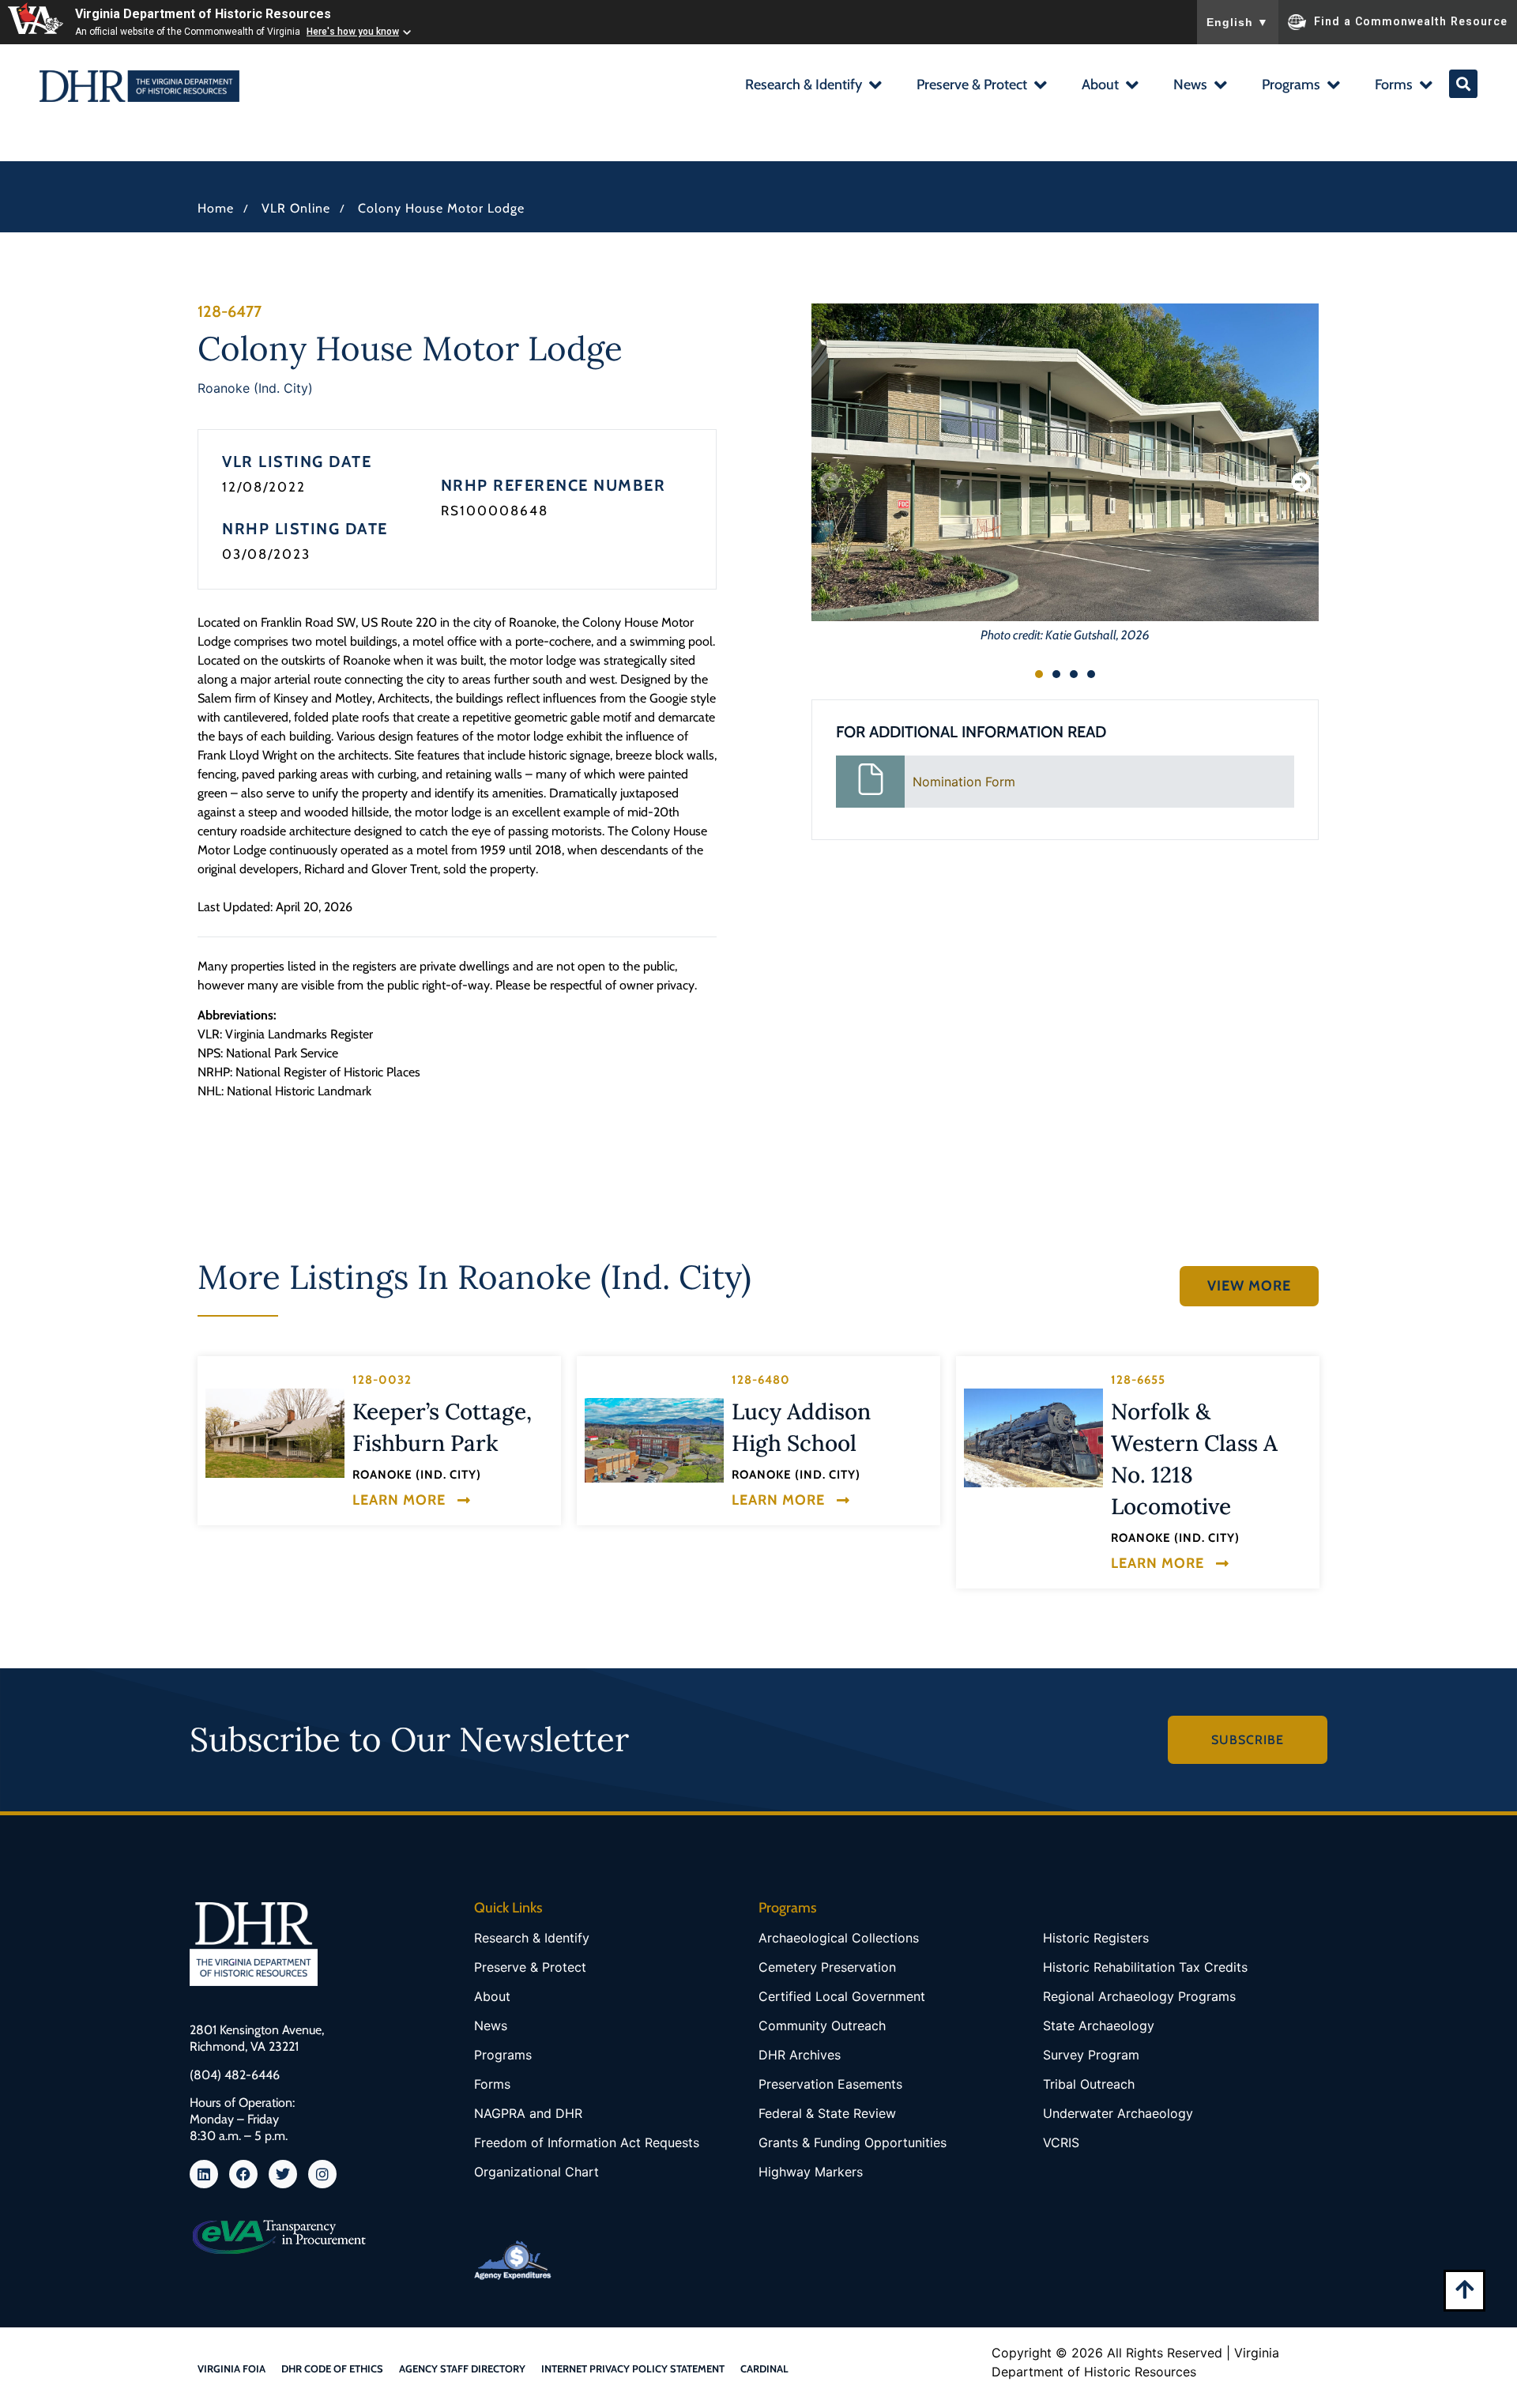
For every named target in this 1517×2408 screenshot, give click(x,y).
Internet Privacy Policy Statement (633, 2368)
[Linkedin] (204, 2174)
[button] (813, 87)
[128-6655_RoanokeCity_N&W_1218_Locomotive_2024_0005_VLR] (1033, 1438)
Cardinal (764, 2368)
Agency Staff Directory (462, 2368)
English (1238, 22)
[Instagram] (322, 2174)
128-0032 (382, 1380)
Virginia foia (232, 2368)
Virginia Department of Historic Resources (203, 14)
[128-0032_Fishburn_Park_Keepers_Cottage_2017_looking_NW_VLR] (275, 1434)
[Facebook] (243, 2174)
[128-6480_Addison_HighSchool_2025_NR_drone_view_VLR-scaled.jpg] (654, 1440)
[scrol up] (1464, 2289)
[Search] (1463, 84)
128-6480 (761, 1380)
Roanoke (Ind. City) (255, 388)
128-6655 (1138, 1380)
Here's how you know (353, 32)
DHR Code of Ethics (332, 2368)
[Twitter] (283, 2174)
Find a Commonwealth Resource (1411, 21)
